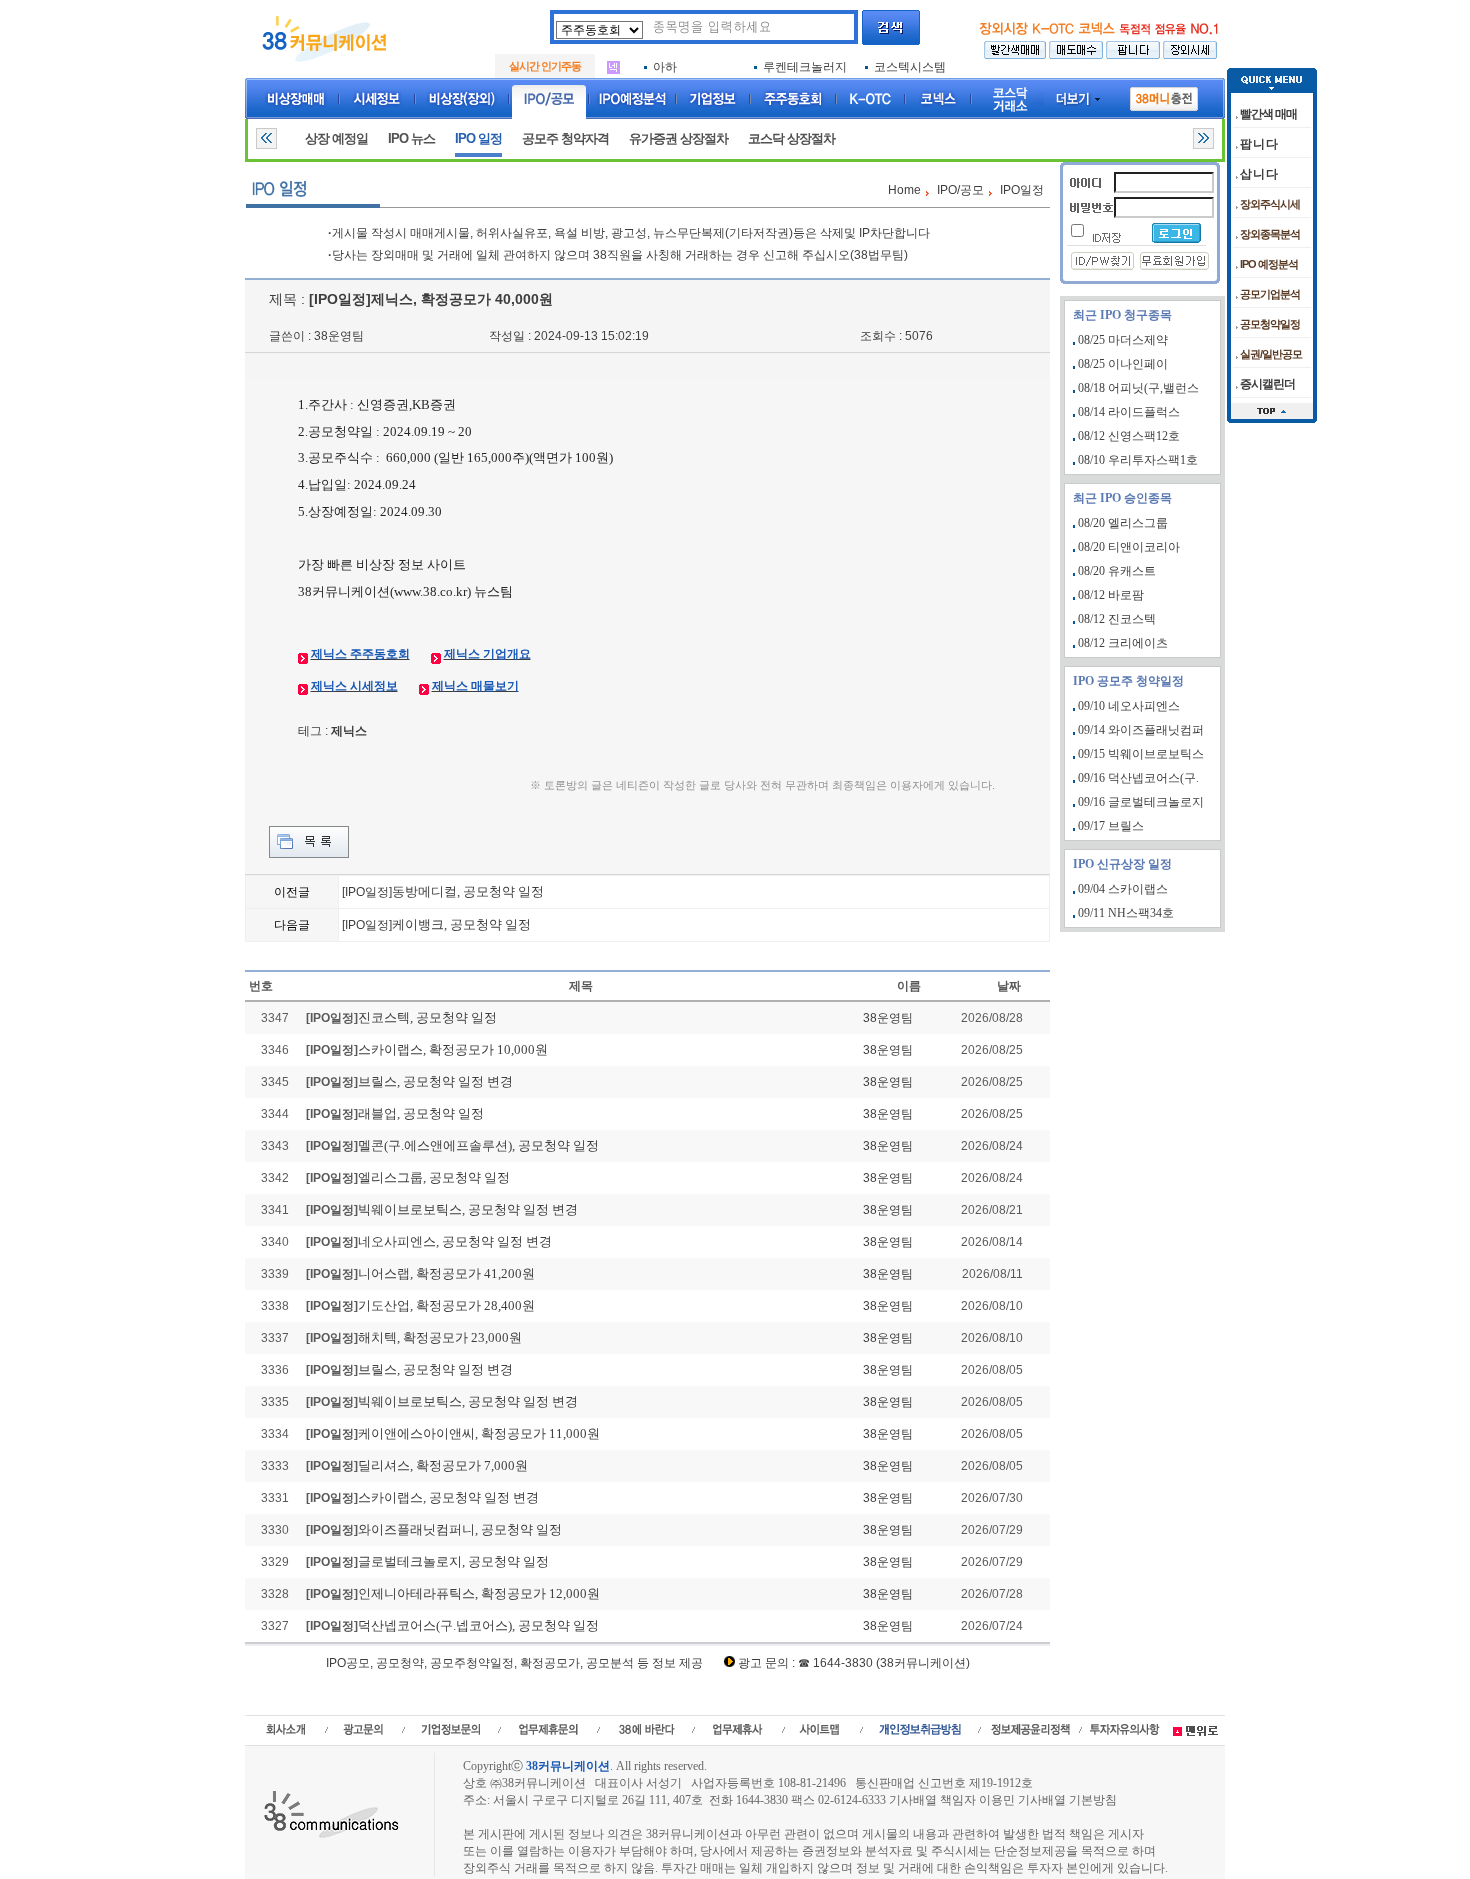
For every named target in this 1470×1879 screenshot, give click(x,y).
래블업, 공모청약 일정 (421, 1113)
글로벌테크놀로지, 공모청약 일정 (453, 1561)
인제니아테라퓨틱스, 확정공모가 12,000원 (479, 1593)
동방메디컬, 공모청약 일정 (468, 891)
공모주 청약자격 (565, 138)
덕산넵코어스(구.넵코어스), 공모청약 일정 (478, 1625)
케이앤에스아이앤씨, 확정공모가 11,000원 (479, 1433)
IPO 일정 (478, 138)
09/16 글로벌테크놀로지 (1141, 802)
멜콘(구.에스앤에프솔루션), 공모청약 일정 (478, 1145)
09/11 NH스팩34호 (1126, 913)
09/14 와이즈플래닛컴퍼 (1141, 730)
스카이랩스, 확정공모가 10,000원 (453, 1049)
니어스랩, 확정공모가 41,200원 (446, 1273)
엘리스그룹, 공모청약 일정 (434, 1177)
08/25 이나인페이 (1123, 364)
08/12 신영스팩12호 (1129, 436)
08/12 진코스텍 (1117, 619)
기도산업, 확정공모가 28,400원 (446, 1305)
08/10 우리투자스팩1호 (1138, 460)
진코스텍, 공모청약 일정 (427, 1017)
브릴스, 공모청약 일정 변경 (435, 1081)
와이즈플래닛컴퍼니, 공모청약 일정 (460, 1529)
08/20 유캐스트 (1117, 571)
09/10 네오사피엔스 (1129, 706)
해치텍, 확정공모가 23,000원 (440, 1337)
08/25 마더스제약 (1123, 340)
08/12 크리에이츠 (1123, 643)
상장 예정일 (336, 138)
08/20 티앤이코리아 (1129, 547)
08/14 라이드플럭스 (1129, 412)
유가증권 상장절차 (678, 138)
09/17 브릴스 (1111, 826)
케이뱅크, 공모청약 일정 (461, 924)
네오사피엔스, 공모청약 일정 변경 (455, 1241)
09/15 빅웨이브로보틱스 (1141, 754)
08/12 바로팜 (1111, 595)
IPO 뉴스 (411, 138)
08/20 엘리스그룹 (1123, 523)
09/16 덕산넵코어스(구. (1138, 778)
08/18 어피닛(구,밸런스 (1138, 388)
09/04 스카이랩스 (1123, 889)
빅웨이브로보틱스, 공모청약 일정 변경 (468, 1209)
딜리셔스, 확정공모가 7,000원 (443, 1465)
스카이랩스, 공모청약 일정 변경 (448, 1497)
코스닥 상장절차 (791, 138)
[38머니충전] (1164, 95)
